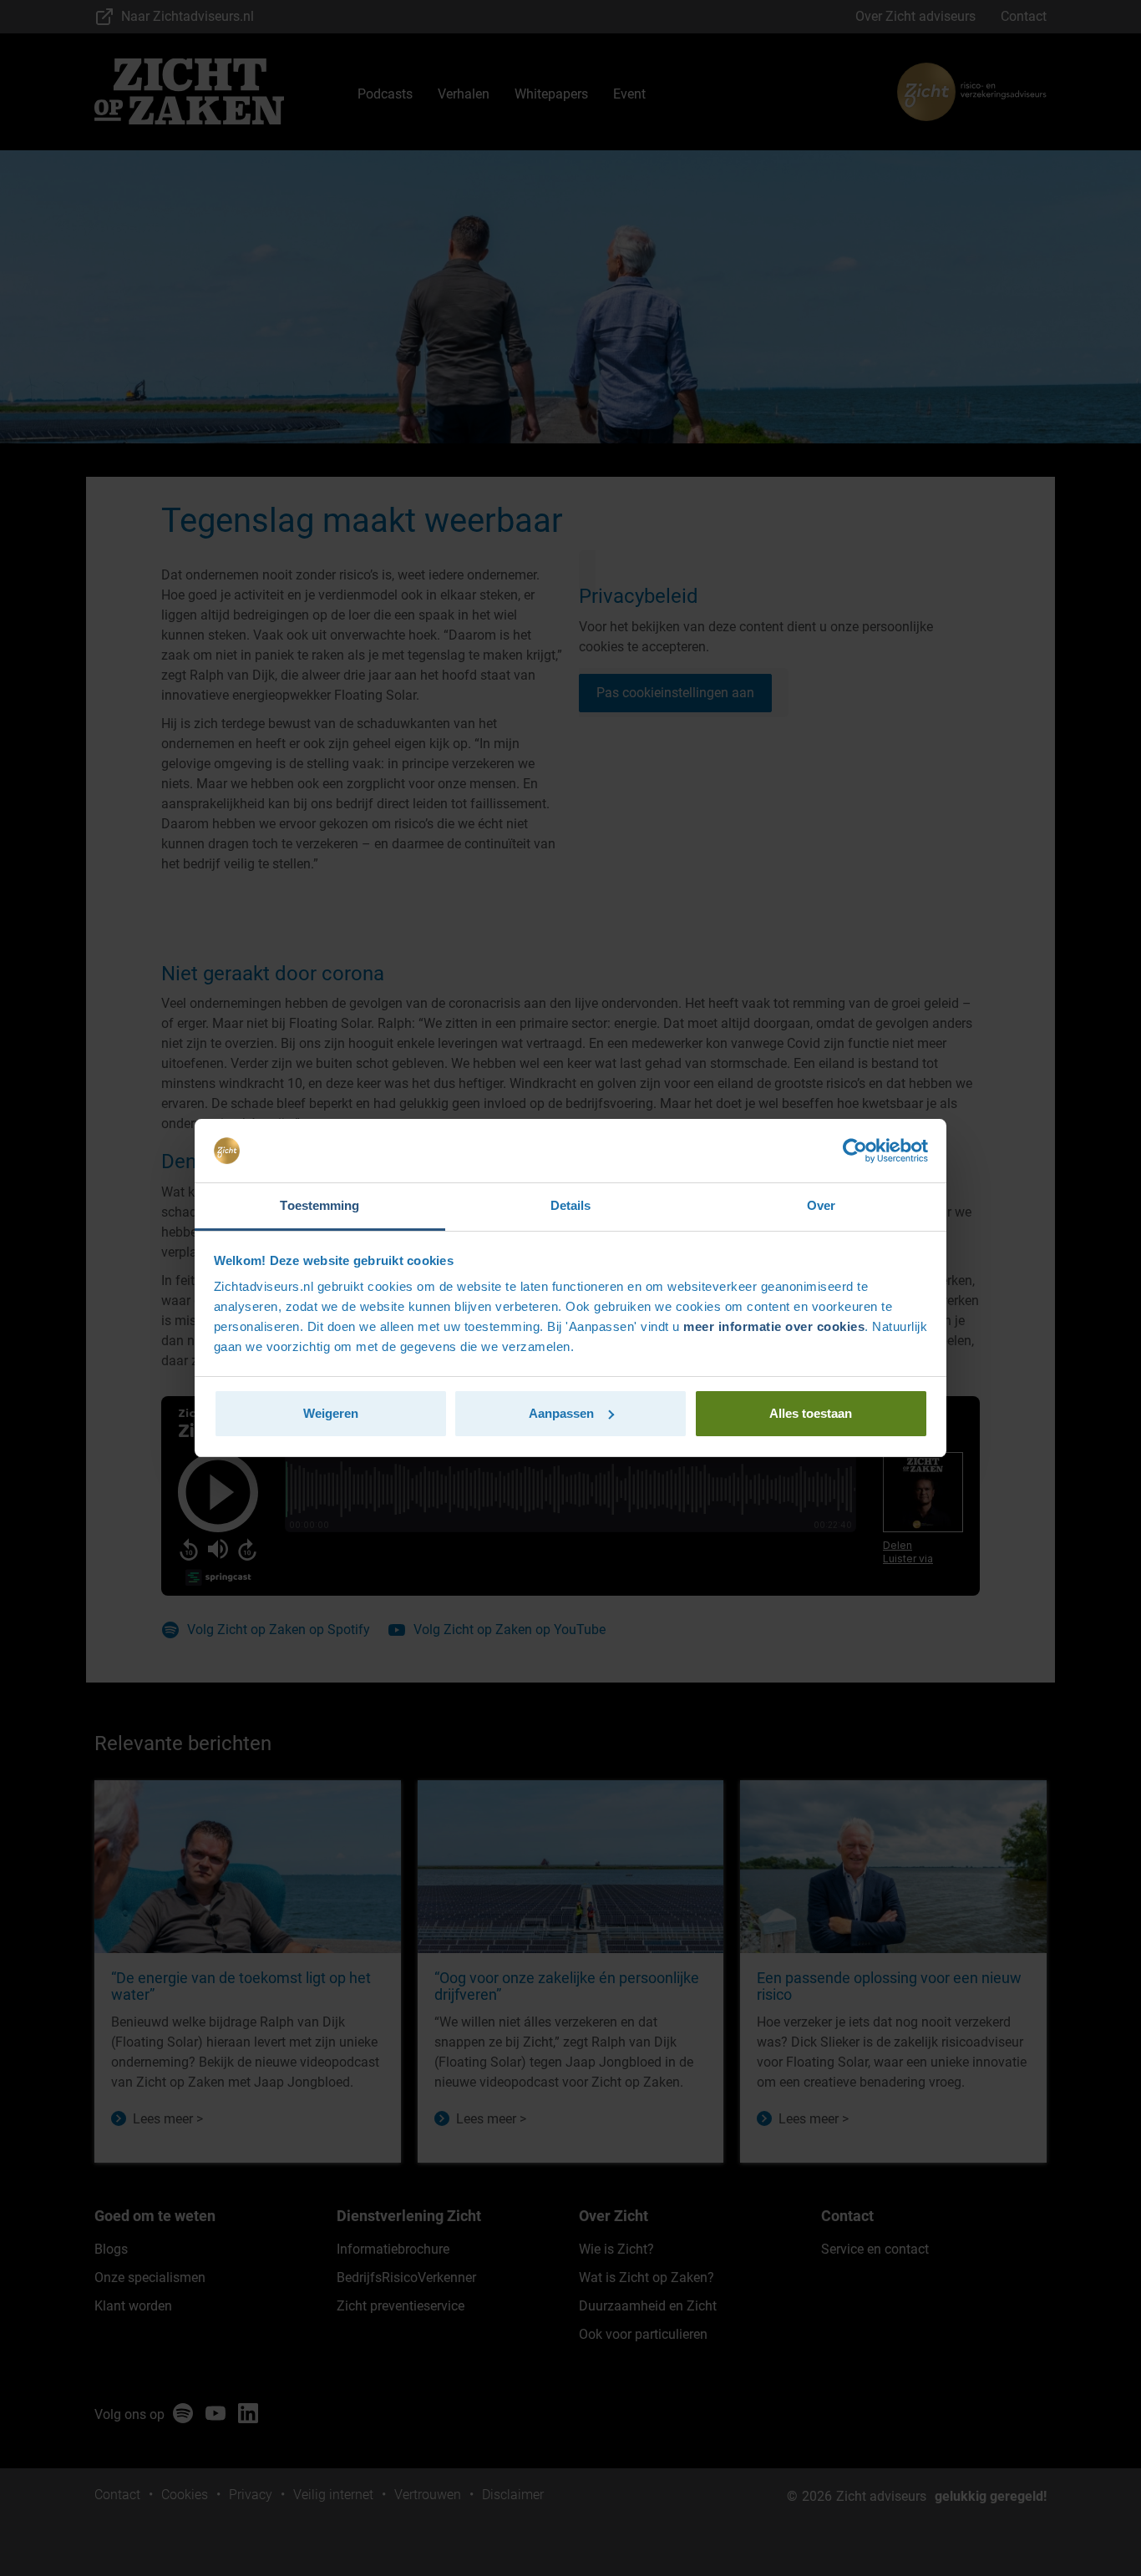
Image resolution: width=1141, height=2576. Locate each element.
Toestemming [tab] (319, 1205)
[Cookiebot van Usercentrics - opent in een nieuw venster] (855, 1151)
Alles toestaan (811, 1413)
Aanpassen (561, 1413)
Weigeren (331, 1413)
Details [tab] (571, 1205)
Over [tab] (821, 1205)
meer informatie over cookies (774, 1326)
